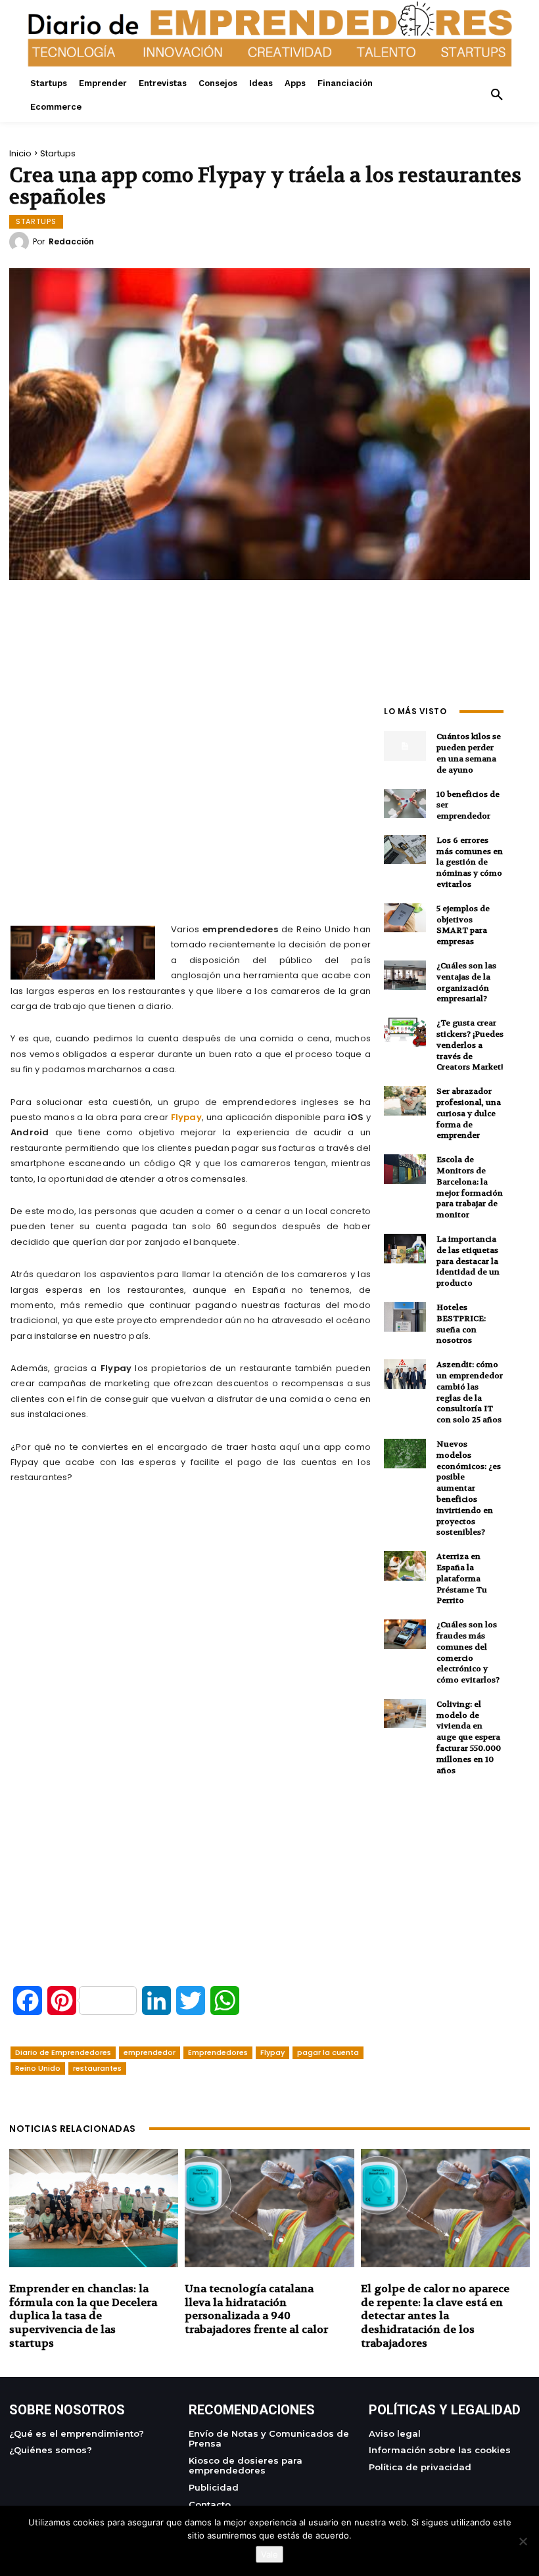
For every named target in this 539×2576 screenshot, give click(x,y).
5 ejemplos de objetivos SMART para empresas (463, 925)
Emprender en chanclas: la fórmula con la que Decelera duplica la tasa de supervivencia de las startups (83, 2316)
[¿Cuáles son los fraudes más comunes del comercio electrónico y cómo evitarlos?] (405, 1634)
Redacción (71, 242)
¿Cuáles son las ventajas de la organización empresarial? (466, 982)
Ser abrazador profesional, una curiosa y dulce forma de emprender (469, 1113)
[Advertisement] (191, 792)
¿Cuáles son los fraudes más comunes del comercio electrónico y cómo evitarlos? (468, 1652)
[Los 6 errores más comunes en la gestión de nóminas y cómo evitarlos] (405, 850)
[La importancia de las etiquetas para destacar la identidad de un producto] (405, 1249)
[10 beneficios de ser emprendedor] (405, 804)
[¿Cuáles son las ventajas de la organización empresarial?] (405, 975)
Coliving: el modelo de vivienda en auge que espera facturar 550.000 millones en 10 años (469, 1737)
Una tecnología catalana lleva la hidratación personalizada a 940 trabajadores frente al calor (256, 2309)
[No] (523, 2541)
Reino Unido (38, 2068)
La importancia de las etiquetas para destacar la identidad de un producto (468, 1261)
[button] (497, 95)
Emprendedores (218, 2052)
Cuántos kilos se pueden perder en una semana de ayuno (469, 753)
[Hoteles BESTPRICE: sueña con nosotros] (405, 1317)
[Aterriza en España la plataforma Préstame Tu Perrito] (405, 1566)
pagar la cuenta (328, 2052)
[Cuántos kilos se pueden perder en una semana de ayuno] (405, 746)
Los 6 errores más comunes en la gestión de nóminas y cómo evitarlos (470, 862)
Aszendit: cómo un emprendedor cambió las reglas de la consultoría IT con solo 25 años (470, 1392)
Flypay (186, 1117)
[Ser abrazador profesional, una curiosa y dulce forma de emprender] (405, 1101)
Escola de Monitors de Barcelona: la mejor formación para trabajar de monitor (470, 1187)
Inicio (20, 153)
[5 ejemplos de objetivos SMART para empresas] (405, 918)
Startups (58, 153)
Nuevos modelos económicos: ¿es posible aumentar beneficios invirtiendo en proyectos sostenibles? (469, 1488)
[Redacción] (21, 242)
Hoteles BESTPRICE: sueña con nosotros (461, 1324)
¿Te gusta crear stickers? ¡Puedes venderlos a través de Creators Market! (470, 1045)
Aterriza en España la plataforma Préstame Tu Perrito (462, 1578)
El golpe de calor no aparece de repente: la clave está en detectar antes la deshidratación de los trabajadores (435, 2316)
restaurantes (97, 2068)
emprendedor (150, 2052)
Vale (269, 2554)
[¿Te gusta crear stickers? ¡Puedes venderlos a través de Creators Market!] (405, 1032)
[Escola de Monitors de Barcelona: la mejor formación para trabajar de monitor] (405, 1169)
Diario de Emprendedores (63, 2052)
